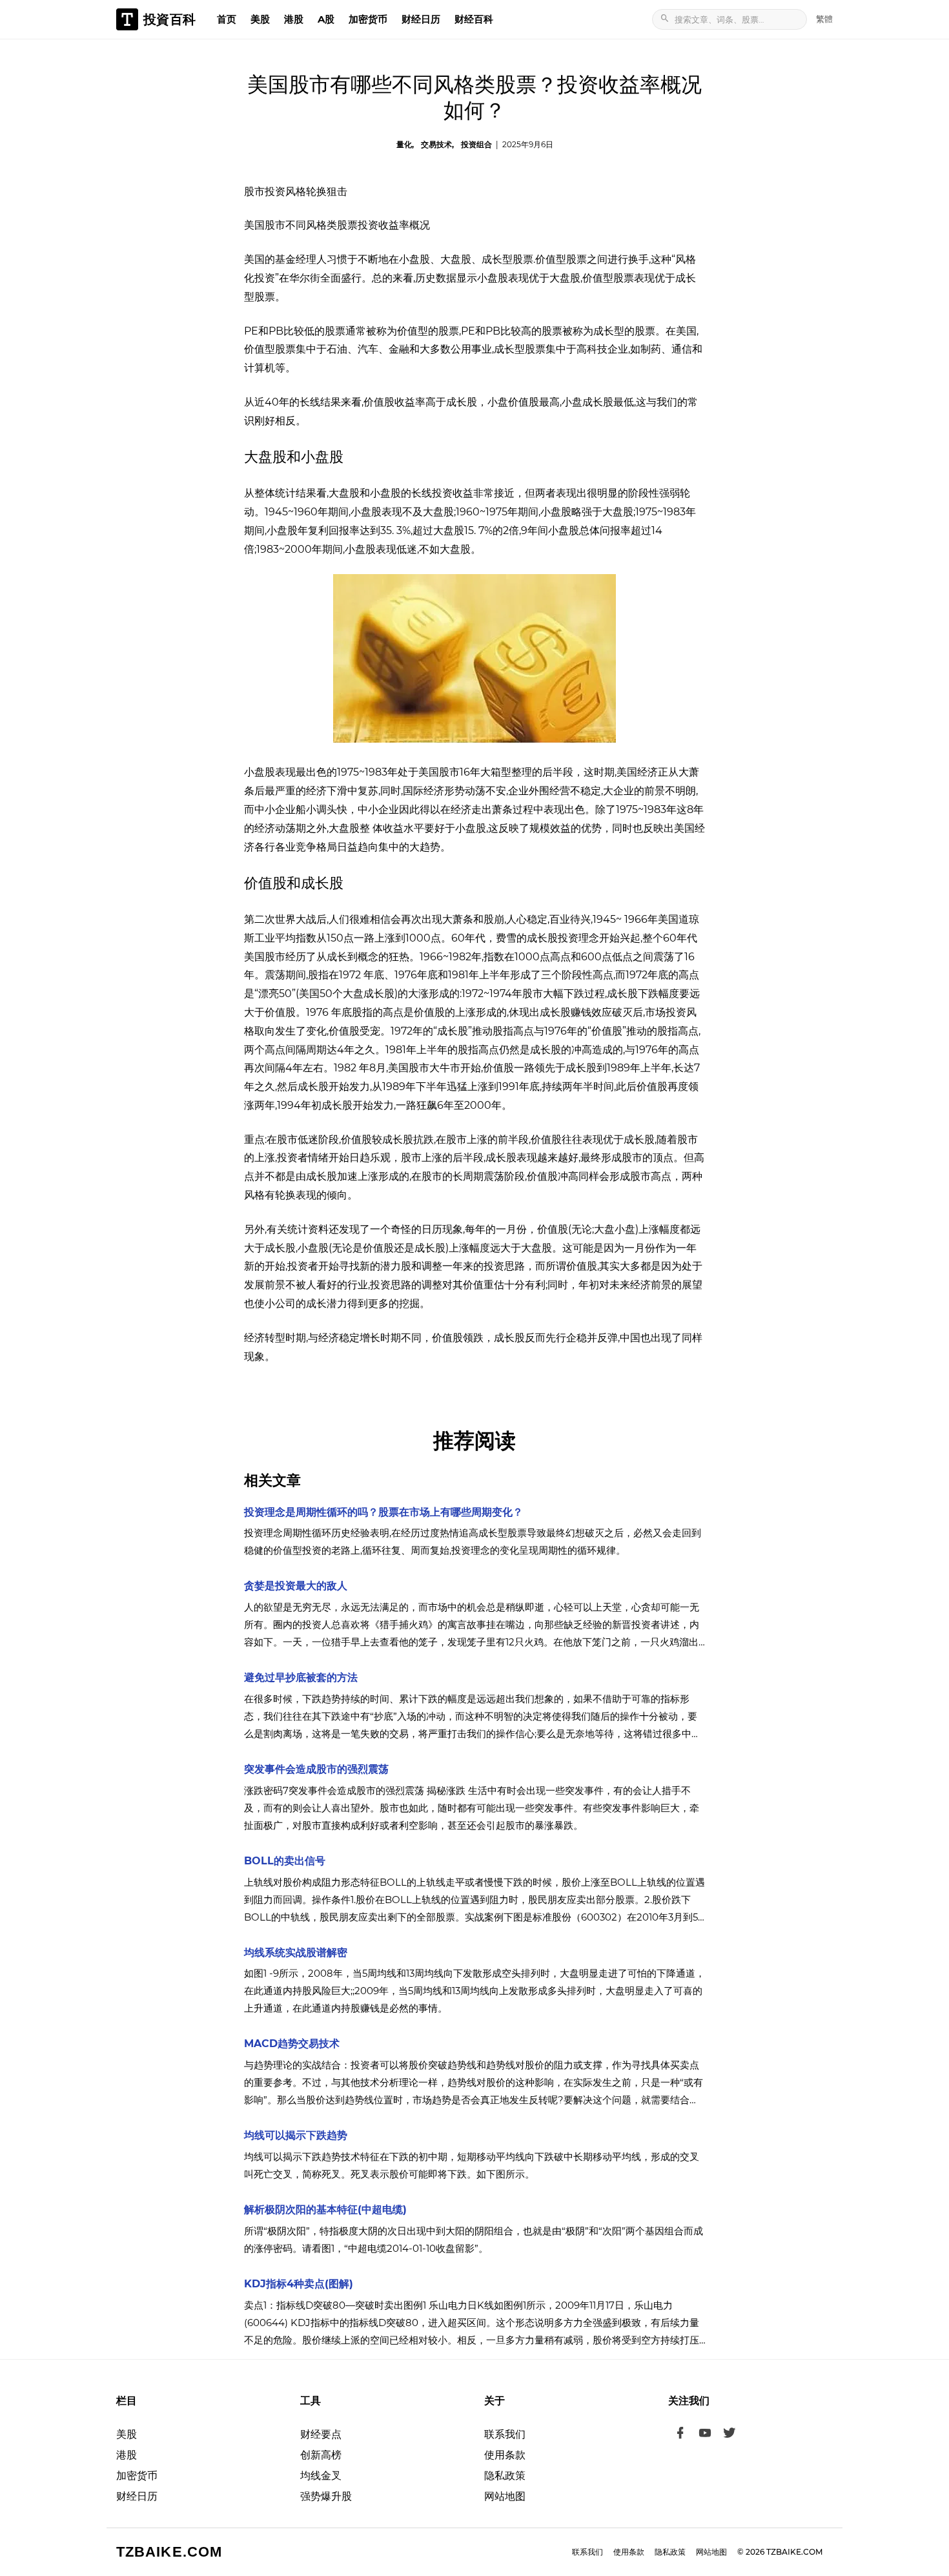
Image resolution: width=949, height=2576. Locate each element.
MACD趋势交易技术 (292, 2044)
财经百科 (474, 19)
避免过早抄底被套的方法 (301, 1677)
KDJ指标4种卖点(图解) (299, 2284)
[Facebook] (680, 2435)
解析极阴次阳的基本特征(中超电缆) (325, 2210)
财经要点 (321, 2434)
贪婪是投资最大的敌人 (296, 1586)
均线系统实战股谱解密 (296, 1953)
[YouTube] (705, 2435)
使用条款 (505, 2455)
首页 (227, 19)
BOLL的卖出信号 (285, 1861)
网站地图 (505, 2496)
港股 (294, 19)
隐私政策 (505, 2476)
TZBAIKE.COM (169, 2552)
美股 (260, 19)
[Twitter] (730, 2435)
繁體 (824, 19)
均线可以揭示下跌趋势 (296, 2135)
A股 (326, 19)
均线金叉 (321, 2476)
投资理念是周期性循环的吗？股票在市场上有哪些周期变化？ (383, 1512)
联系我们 (505, 2434)
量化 (404, 144)
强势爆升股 (326, 2496)
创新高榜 (321, 2455)
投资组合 (476, 144)
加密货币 (368, 19)
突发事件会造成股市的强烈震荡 (316, 1769)
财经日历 (421, 19)
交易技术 (436, 144)
